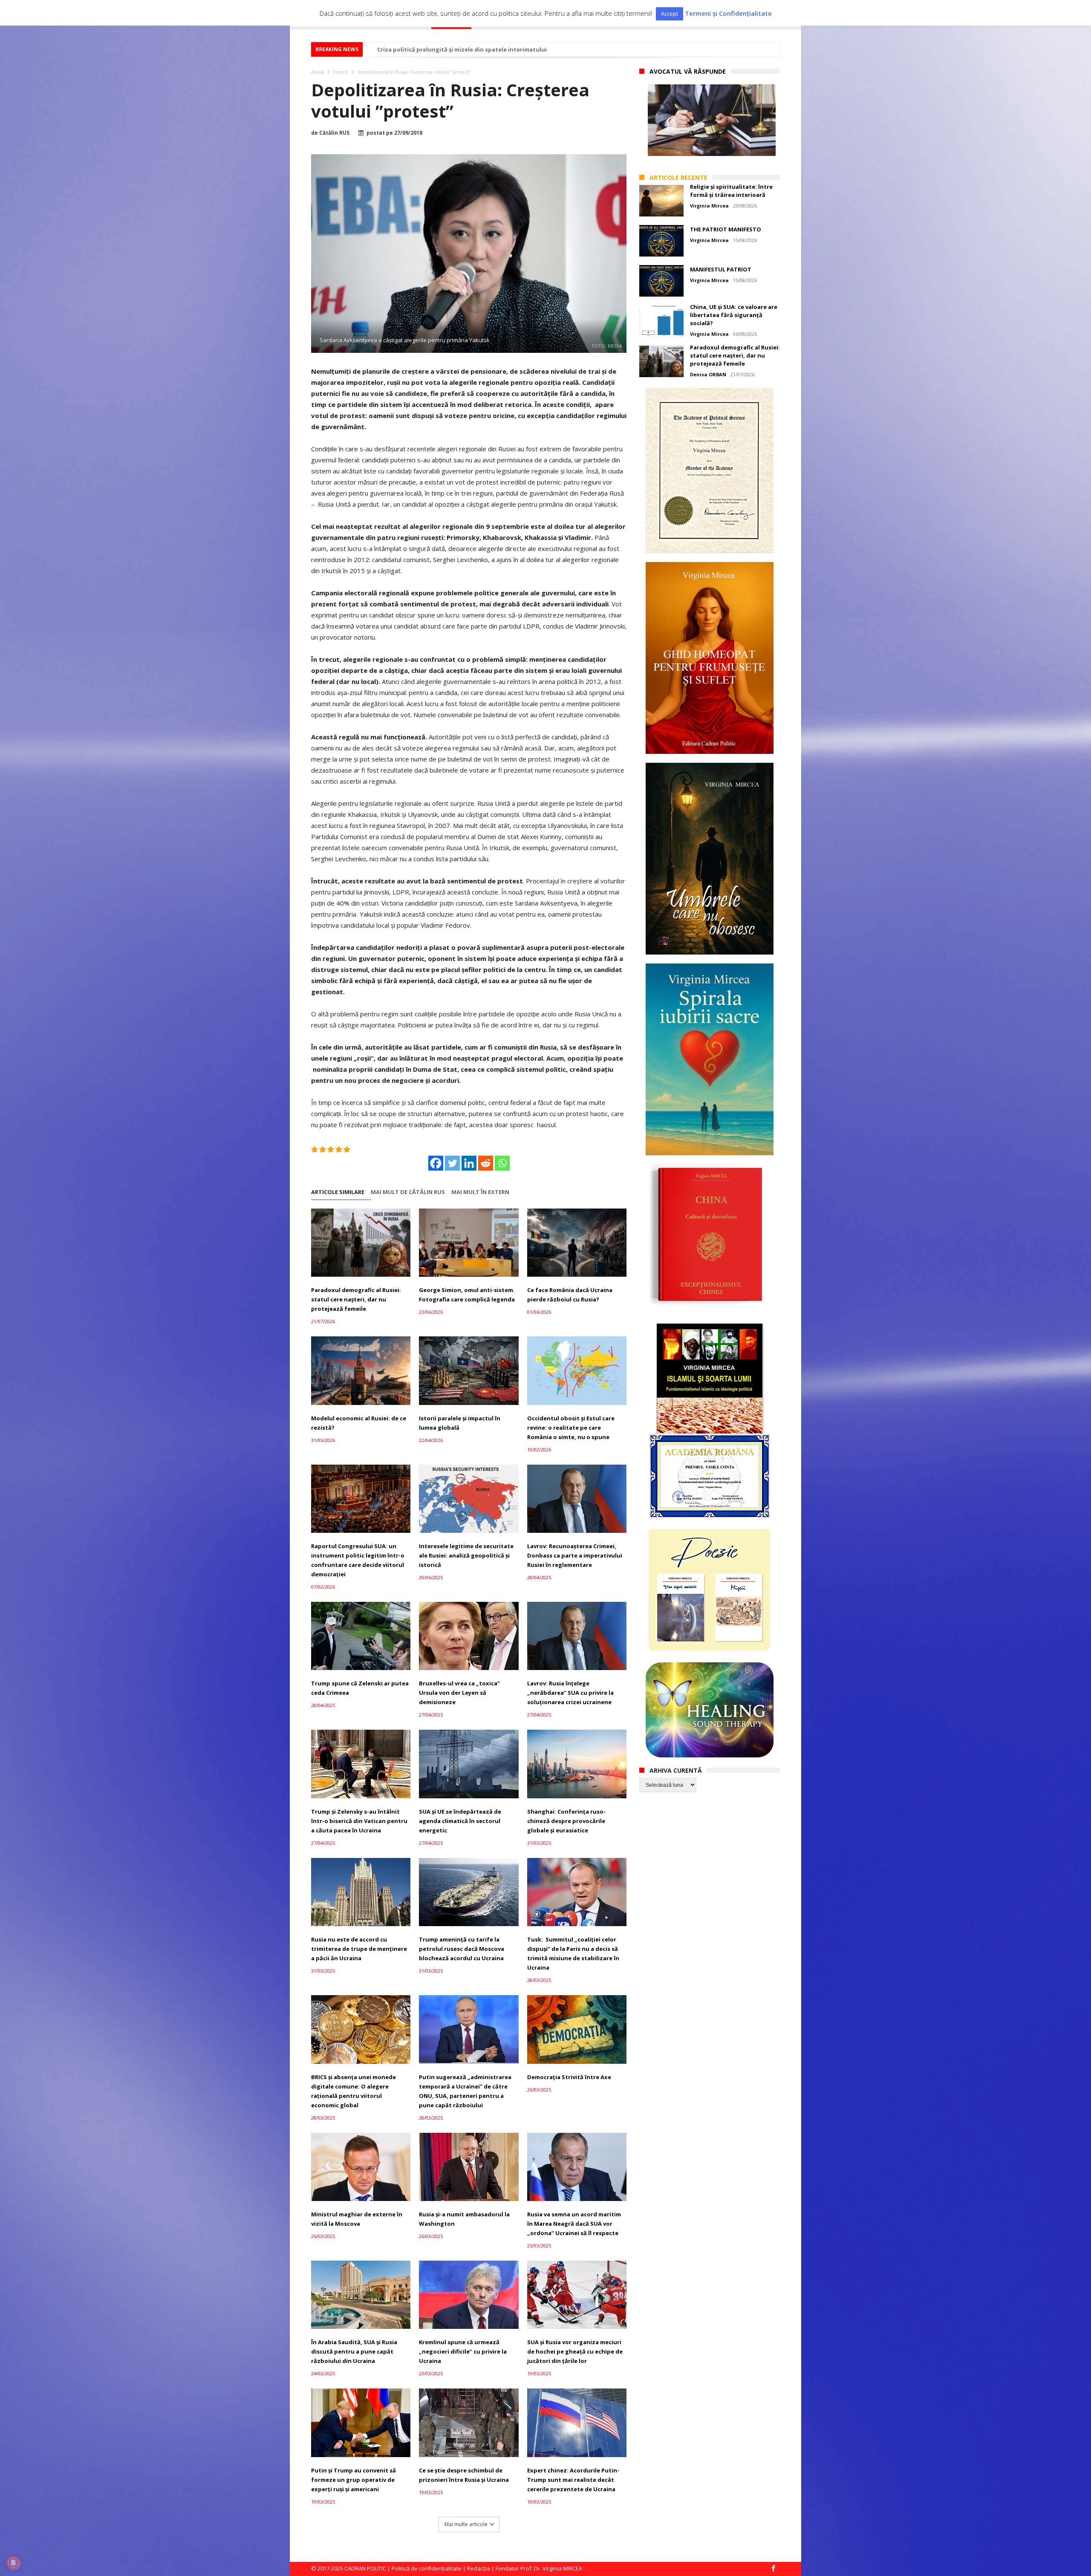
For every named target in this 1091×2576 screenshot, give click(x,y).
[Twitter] (452, 1163)
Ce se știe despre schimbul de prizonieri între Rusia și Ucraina (464, 2475)
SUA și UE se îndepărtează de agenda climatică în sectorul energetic (460, 1821)
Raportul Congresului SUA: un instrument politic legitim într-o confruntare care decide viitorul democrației (358, 1560)
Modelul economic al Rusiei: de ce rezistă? (359, 1423)
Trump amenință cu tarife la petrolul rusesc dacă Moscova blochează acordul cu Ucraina (462, 1949)
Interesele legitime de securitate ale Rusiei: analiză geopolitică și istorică (466, 1555)
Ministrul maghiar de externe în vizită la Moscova (357, 2219)
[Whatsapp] (502, 1163)
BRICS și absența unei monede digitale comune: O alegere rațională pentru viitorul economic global (354, 2091)
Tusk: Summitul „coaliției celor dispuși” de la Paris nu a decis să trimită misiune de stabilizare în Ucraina (573, 1953)
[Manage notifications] (13, 2563)
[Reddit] (486, 1163)
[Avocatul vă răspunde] (712, 120)
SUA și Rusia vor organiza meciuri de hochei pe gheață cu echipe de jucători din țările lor (575, 2351)
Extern (341, 72)
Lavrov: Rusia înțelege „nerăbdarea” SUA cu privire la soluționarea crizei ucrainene (570, 1693)
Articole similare (338, 1192)
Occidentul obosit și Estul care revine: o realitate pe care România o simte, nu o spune (571, 1428)
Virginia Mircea (709, 206)
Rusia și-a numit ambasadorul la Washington (464, 2219)
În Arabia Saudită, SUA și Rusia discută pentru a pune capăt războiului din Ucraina (354, 2351)
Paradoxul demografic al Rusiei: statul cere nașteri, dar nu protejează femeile (356, 1299)
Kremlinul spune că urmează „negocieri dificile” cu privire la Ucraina (463, 2351)
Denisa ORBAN (708, 374)
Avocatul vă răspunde (688, 71)
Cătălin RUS (334, 133)
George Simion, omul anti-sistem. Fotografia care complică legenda (467, 1295)
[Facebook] (436, 1163)
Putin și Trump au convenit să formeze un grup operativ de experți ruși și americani (354, 2480)
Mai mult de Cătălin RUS (408, 1192)
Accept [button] (670, 14)
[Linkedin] (469, 1163)
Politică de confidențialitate (427, 2568)
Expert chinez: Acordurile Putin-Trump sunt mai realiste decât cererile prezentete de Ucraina (573, 2480)
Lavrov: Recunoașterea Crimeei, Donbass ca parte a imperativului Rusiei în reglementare (575, 1555)
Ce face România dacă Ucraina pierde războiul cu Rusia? (570, 1295)
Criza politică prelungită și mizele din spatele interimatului (462, 49)
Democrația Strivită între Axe (569, 2077)
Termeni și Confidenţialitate (728, 13)
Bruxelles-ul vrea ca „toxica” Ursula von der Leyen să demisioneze (459, 1693)
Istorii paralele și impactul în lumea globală (460, 1423)
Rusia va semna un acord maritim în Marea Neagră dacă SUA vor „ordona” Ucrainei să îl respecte (574, 2224)
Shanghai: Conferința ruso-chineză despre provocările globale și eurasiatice (566, 1821)
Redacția (479, 2568)
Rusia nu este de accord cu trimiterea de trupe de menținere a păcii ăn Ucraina (359, 1949)
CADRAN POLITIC (365, 2568)
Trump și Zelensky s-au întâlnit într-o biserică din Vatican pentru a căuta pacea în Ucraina (359, 1821)
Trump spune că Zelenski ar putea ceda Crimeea (360, 1688)
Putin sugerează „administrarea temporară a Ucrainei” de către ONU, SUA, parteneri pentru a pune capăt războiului (465, 2091)
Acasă (317, 72)
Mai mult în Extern (480, 1192)
